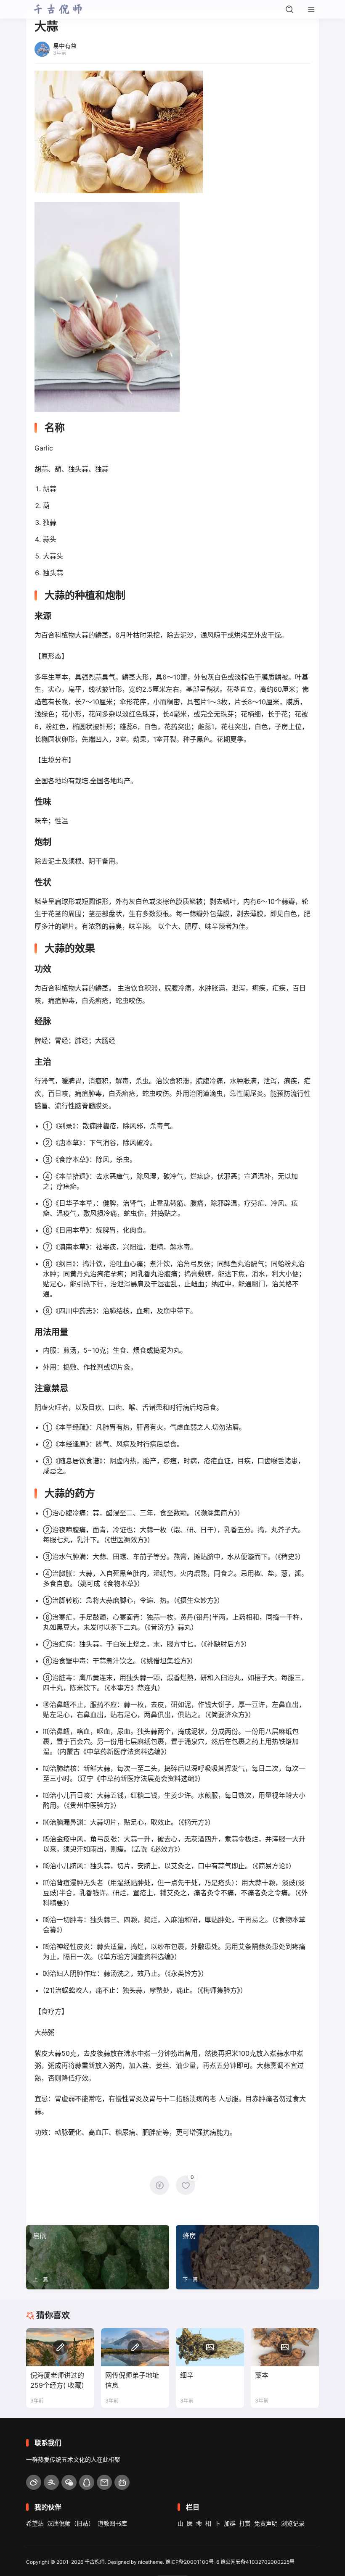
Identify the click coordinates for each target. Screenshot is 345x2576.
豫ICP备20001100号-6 (192, 2562)
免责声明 (266, 2523)
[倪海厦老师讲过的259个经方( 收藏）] (60, 2347)
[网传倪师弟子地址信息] (135, 2347)
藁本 (262, 2375)
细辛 (187, 2375)
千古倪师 (95, 2562)
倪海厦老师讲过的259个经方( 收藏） (59, 2380)
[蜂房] (247, 2257)
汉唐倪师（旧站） (71, 2523)
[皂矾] (98, 2257)
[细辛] (210, 2347)
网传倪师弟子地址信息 (132, 2380)
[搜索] (289, 9)
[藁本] (285, 2347)
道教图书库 (112, 2523)
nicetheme (150, 2562)
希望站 (35, 2523)
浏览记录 (293, 2523)
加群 (230, 2523)
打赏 (245, 2523)
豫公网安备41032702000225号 (257, 2562)
